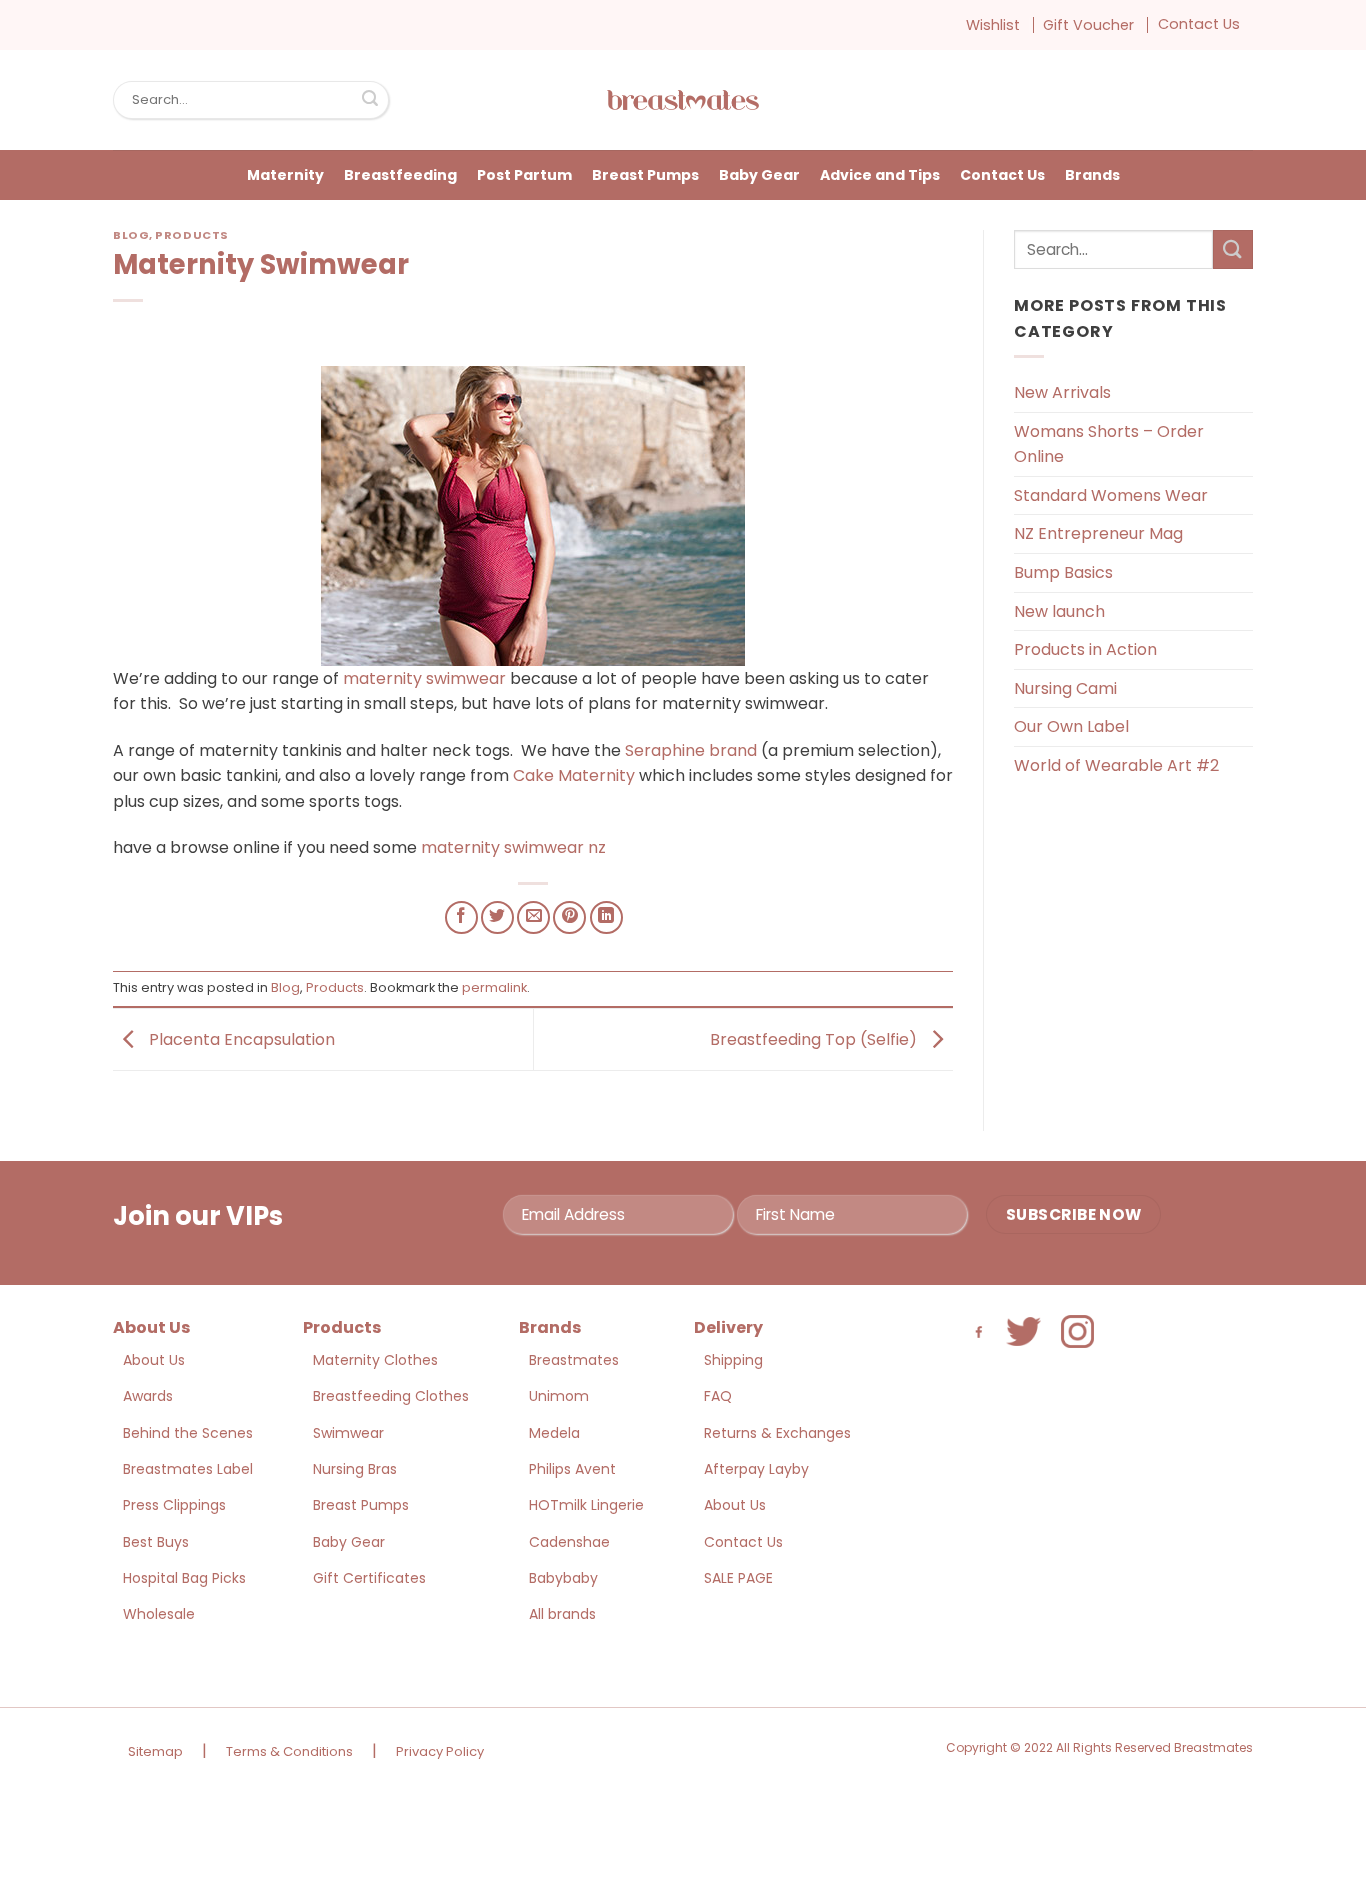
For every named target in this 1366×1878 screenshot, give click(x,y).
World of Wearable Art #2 (1116, 765)
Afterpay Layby (756, 1469)
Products (191, 235)
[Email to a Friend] (533, 917)
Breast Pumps (645, 175)
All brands (562, 1614)
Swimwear (348, 1433)
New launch (1059, 611)
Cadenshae (569, 1542)
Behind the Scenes (188, 1433)
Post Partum (524, 175)
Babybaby (563, 1578)
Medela (554, 1433)
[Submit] (370, 100)
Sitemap (155, 1751)
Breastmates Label (188, 1469)
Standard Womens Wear (1111, 495)
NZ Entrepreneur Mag (1098, 533)
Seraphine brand (693, 750)
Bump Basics (1063, 572)
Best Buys (156, 1542)
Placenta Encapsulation (240, 1038)
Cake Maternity (576, 775)
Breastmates (574, 1360)
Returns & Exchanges (777, 1433)
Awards (148, 1396)
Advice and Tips (880, 175)
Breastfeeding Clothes (391, 1396)
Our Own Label (1071, 726)
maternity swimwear (424, 678)
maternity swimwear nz (513, 847)
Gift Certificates (369, 1578)
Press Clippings (174, 1505)
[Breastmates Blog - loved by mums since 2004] (683, 100)
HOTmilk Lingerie (586, 1505)
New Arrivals (1062, 392)
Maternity (285, 175)
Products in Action (1085, 649)
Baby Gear (759, 175)
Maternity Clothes (375, 1360)
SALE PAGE (738, 1578)
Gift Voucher (1088, 25)
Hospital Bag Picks (184, 1578)
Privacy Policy (440, 1751)
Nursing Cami (1065, 688)
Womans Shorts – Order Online (1109, 444)
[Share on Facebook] (461, 917)
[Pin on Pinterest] (569, 917)
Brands (1092, 175)
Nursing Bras (355, 1469)
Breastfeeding (400, 175)
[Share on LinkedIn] (606, 917)
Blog (131, 235)
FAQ (718, 1396)
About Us (154, 1360)
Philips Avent (572, 1469)
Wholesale (159, 1614)
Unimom (559, 1396)
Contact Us (1199, 24)
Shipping (733, 1360)
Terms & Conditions (289, 1751)
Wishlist (993, 25)
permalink (494, 987)
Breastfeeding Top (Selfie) (815, 1038)
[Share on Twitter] (497, 917)
